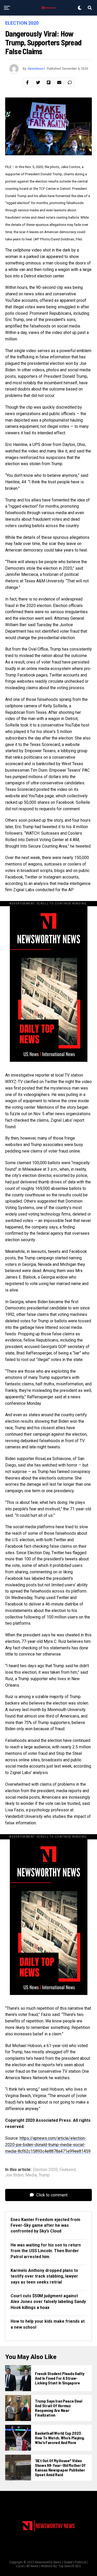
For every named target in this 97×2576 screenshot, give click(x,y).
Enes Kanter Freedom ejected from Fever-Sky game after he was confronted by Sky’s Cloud (45, 2225)
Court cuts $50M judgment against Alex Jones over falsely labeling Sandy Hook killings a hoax (48, 2302)
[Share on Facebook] (27, 82)
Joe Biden (14, 2175)
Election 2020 (45, 2170)
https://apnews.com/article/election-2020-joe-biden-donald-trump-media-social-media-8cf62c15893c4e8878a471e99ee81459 (48, 2145)
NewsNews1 (37, 69)
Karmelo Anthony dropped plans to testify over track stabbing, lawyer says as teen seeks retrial (44, 2276)
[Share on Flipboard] (49, 82)
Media (31, 2175)
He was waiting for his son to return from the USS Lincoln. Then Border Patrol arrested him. (46, 2251)
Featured (68, 2170)
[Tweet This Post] (38, 82)
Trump (44, 2175)
